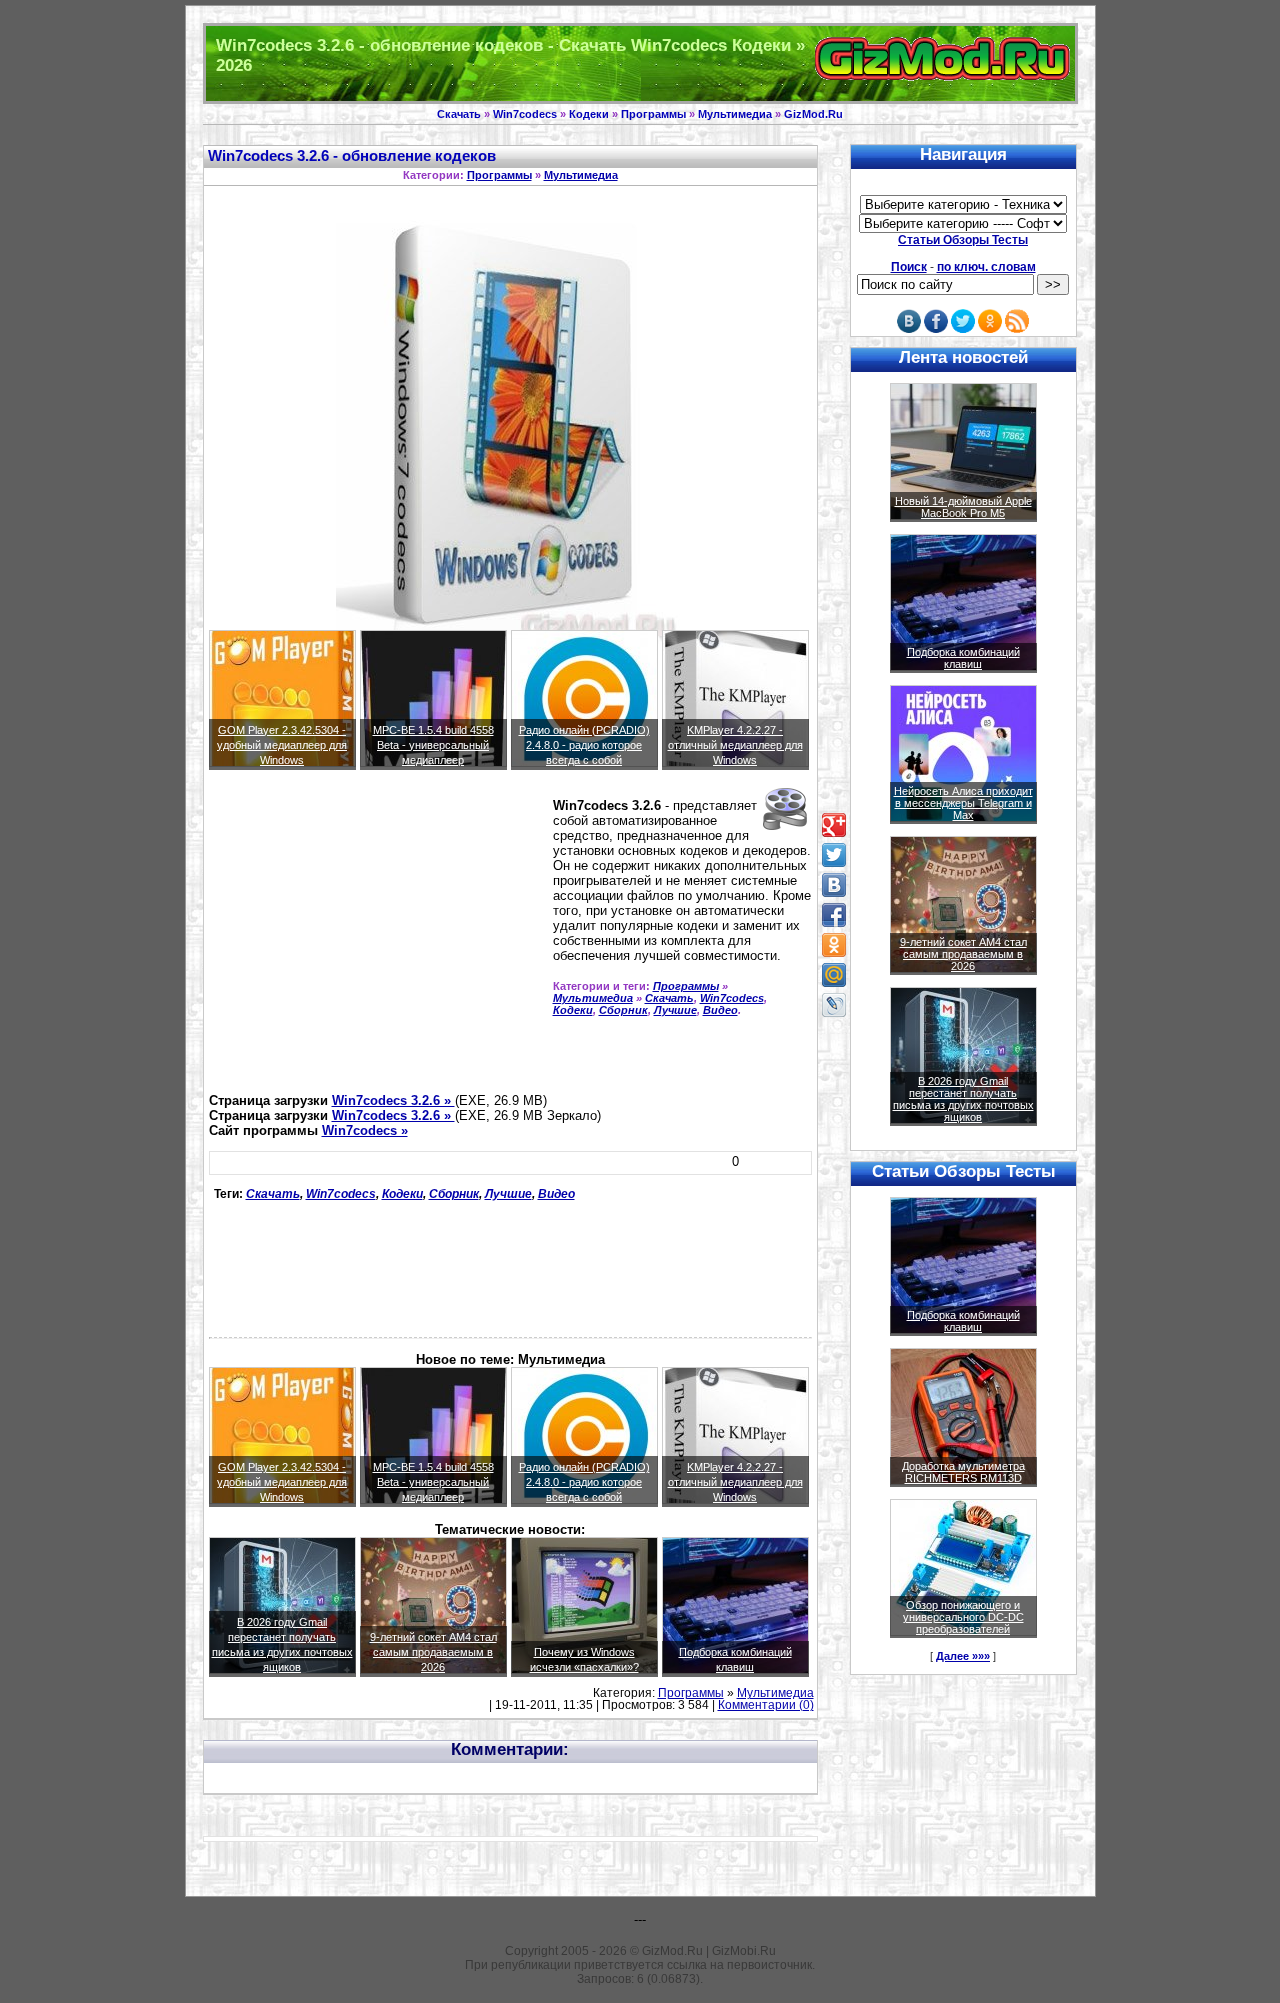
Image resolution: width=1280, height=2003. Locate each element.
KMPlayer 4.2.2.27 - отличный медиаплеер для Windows (735, 745)
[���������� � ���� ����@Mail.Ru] (834, 975)
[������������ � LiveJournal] (834, 1005)
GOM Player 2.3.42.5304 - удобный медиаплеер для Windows (282, 745)
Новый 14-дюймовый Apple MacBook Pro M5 (963, 507)
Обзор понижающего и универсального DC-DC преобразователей (963, 1617)
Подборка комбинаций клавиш (963, 658)
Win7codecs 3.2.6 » (393, 1100)
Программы (653, 114)
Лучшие (675, 1010)
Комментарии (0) (766, 1705)
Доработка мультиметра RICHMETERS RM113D (963, 1472)
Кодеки (589, 114)
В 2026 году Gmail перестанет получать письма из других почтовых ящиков (963, 1099)
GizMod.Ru (813, 114)
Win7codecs (525, 114)
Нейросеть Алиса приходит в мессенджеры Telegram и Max (963, 803)
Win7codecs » (365, 1130)
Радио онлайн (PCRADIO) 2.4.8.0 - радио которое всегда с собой (584, 745)
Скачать (459, 114)
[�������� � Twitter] (834, 855)
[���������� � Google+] (834, 825)
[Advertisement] (377, 940)
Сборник (623, 1010)
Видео (720, 1010)
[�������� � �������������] (834, 945)
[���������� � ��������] (834, 885)
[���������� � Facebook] (834, 915)
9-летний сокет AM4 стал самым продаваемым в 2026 (433, 1652)
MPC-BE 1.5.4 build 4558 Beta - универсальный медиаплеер (433, 745)
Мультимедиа (735, 114)
